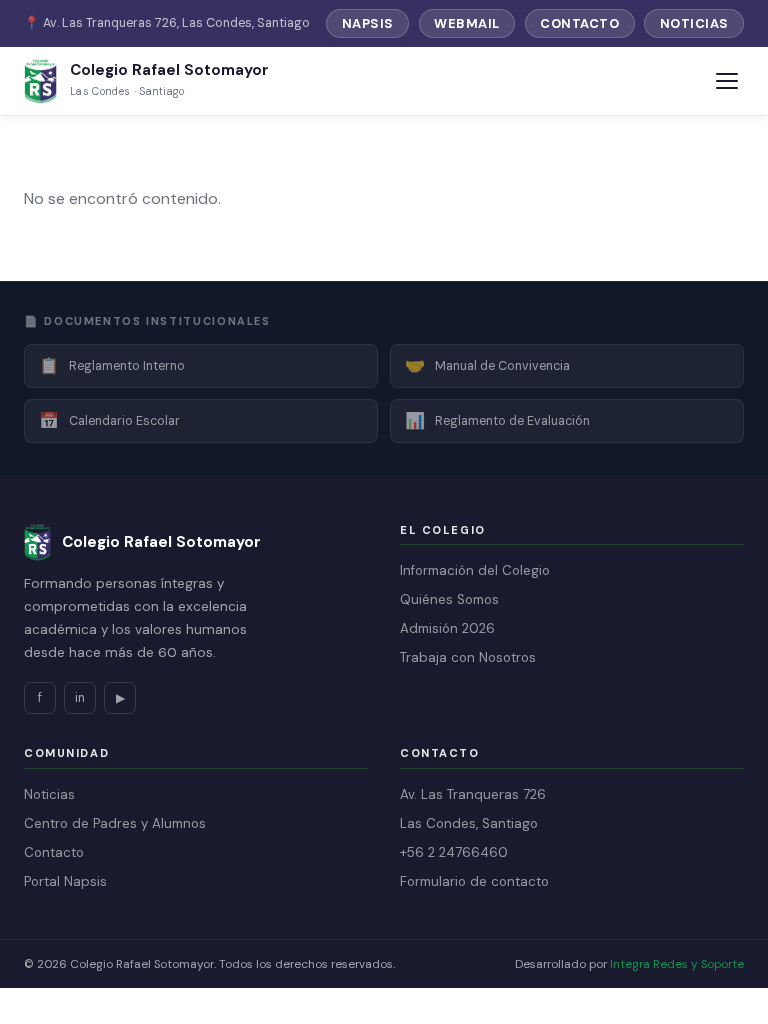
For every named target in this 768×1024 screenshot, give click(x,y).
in (80, 698)
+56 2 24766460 (454, 852)
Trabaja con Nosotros (468, 657)
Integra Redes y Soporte (677, 964)
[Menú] (726, 80)
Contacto (579, 23)
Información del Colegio (475, 570)
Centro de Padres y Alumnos (115, 823)
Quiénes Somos (449, 599)
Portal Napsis (65, 881)
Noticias (694, 23)
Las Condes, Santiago (469, 823)
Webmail (467, 23)
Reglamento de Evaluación (497, 420)
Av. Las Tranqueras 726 (473, 794)
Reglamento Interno (112, 365)
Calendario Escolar (109, 420)
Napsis (368, 23)
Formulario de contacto (474, 881)
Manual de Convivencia (487, 365)
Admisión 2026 (447, 628)
